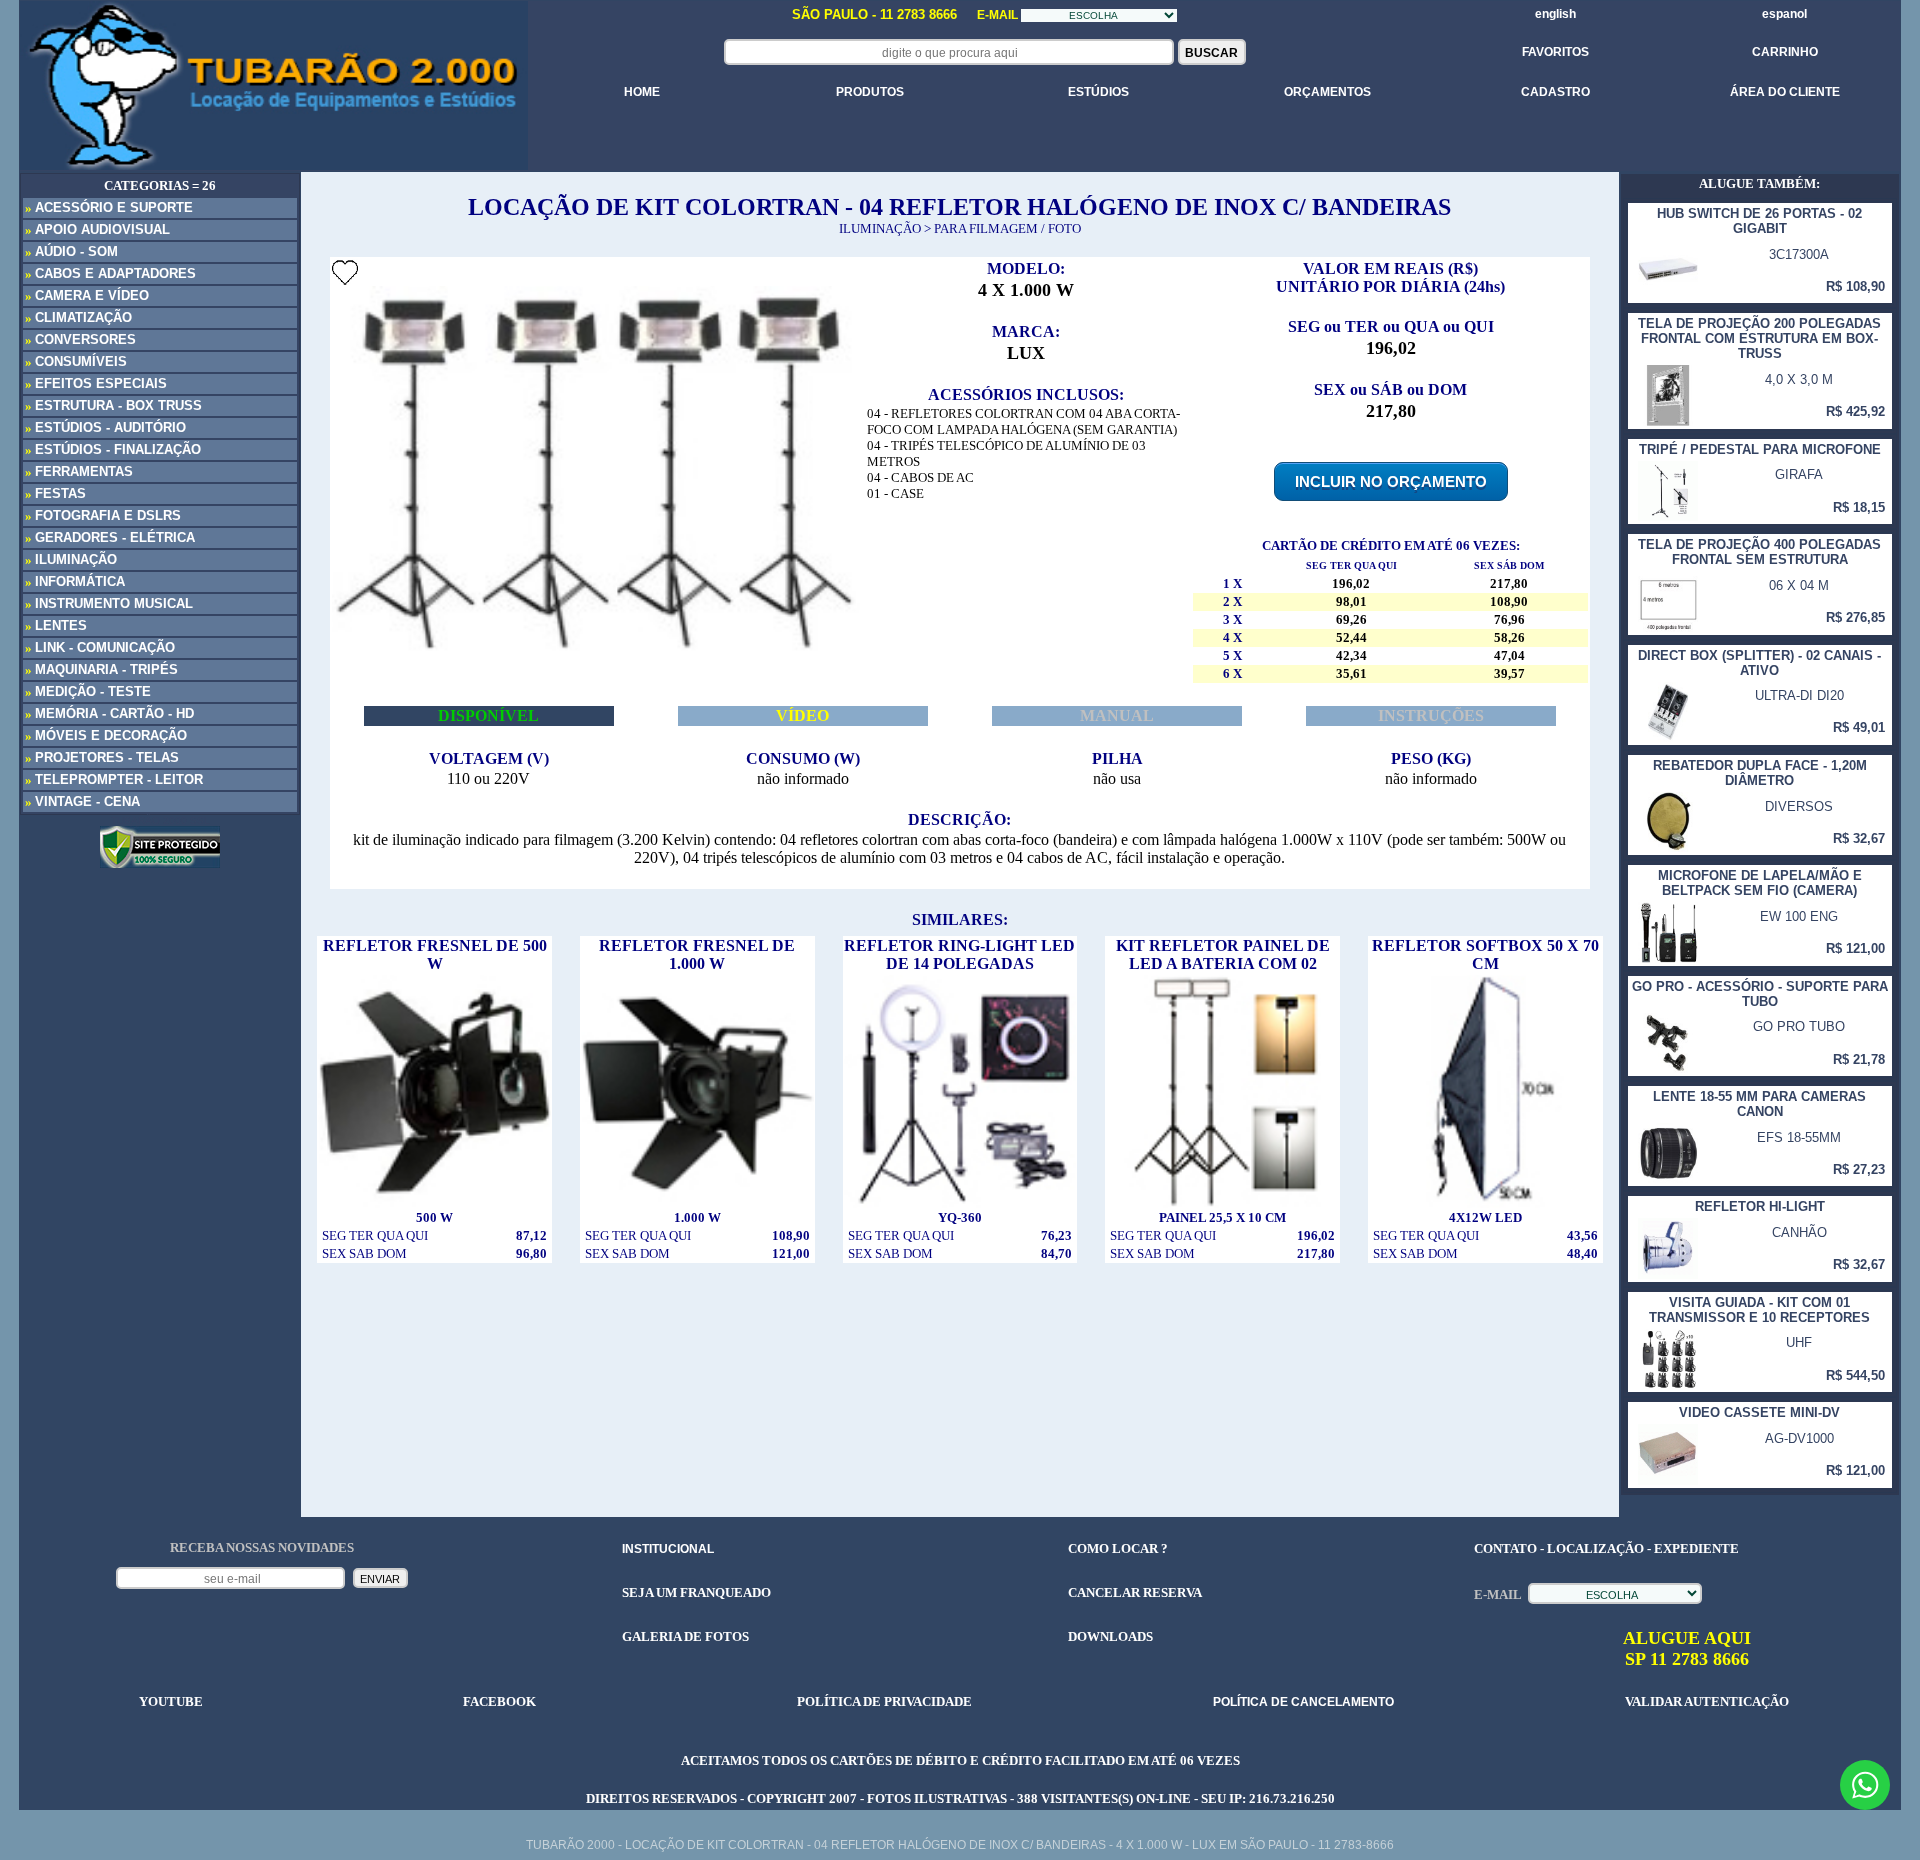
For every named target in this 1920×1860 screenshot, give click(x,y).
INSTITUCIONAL (668, 1549)
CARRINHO (1785, 52)
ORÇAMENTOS (1327, 92)
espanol (1784, 14)
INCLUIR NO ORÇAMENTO (1391, 481)
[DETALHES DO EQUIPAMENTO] (434, 1086)
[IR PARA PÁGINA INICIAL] (273, 85)
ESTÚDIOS (1098, 92)
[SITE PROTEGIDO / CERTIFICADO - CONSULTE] (160, 862)
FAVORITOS (1555, 52)
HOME (642, 92)
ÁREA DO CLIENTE (1785, 92)
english (1555, 14)
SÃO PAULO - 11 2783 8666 (876, 14)
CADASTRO (1555, 92)
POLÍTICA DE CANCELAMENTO (1303, 1702)
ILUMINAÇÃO (880, 228)
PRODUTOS (870, 92)
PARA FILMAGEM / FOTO (1007, 228)
